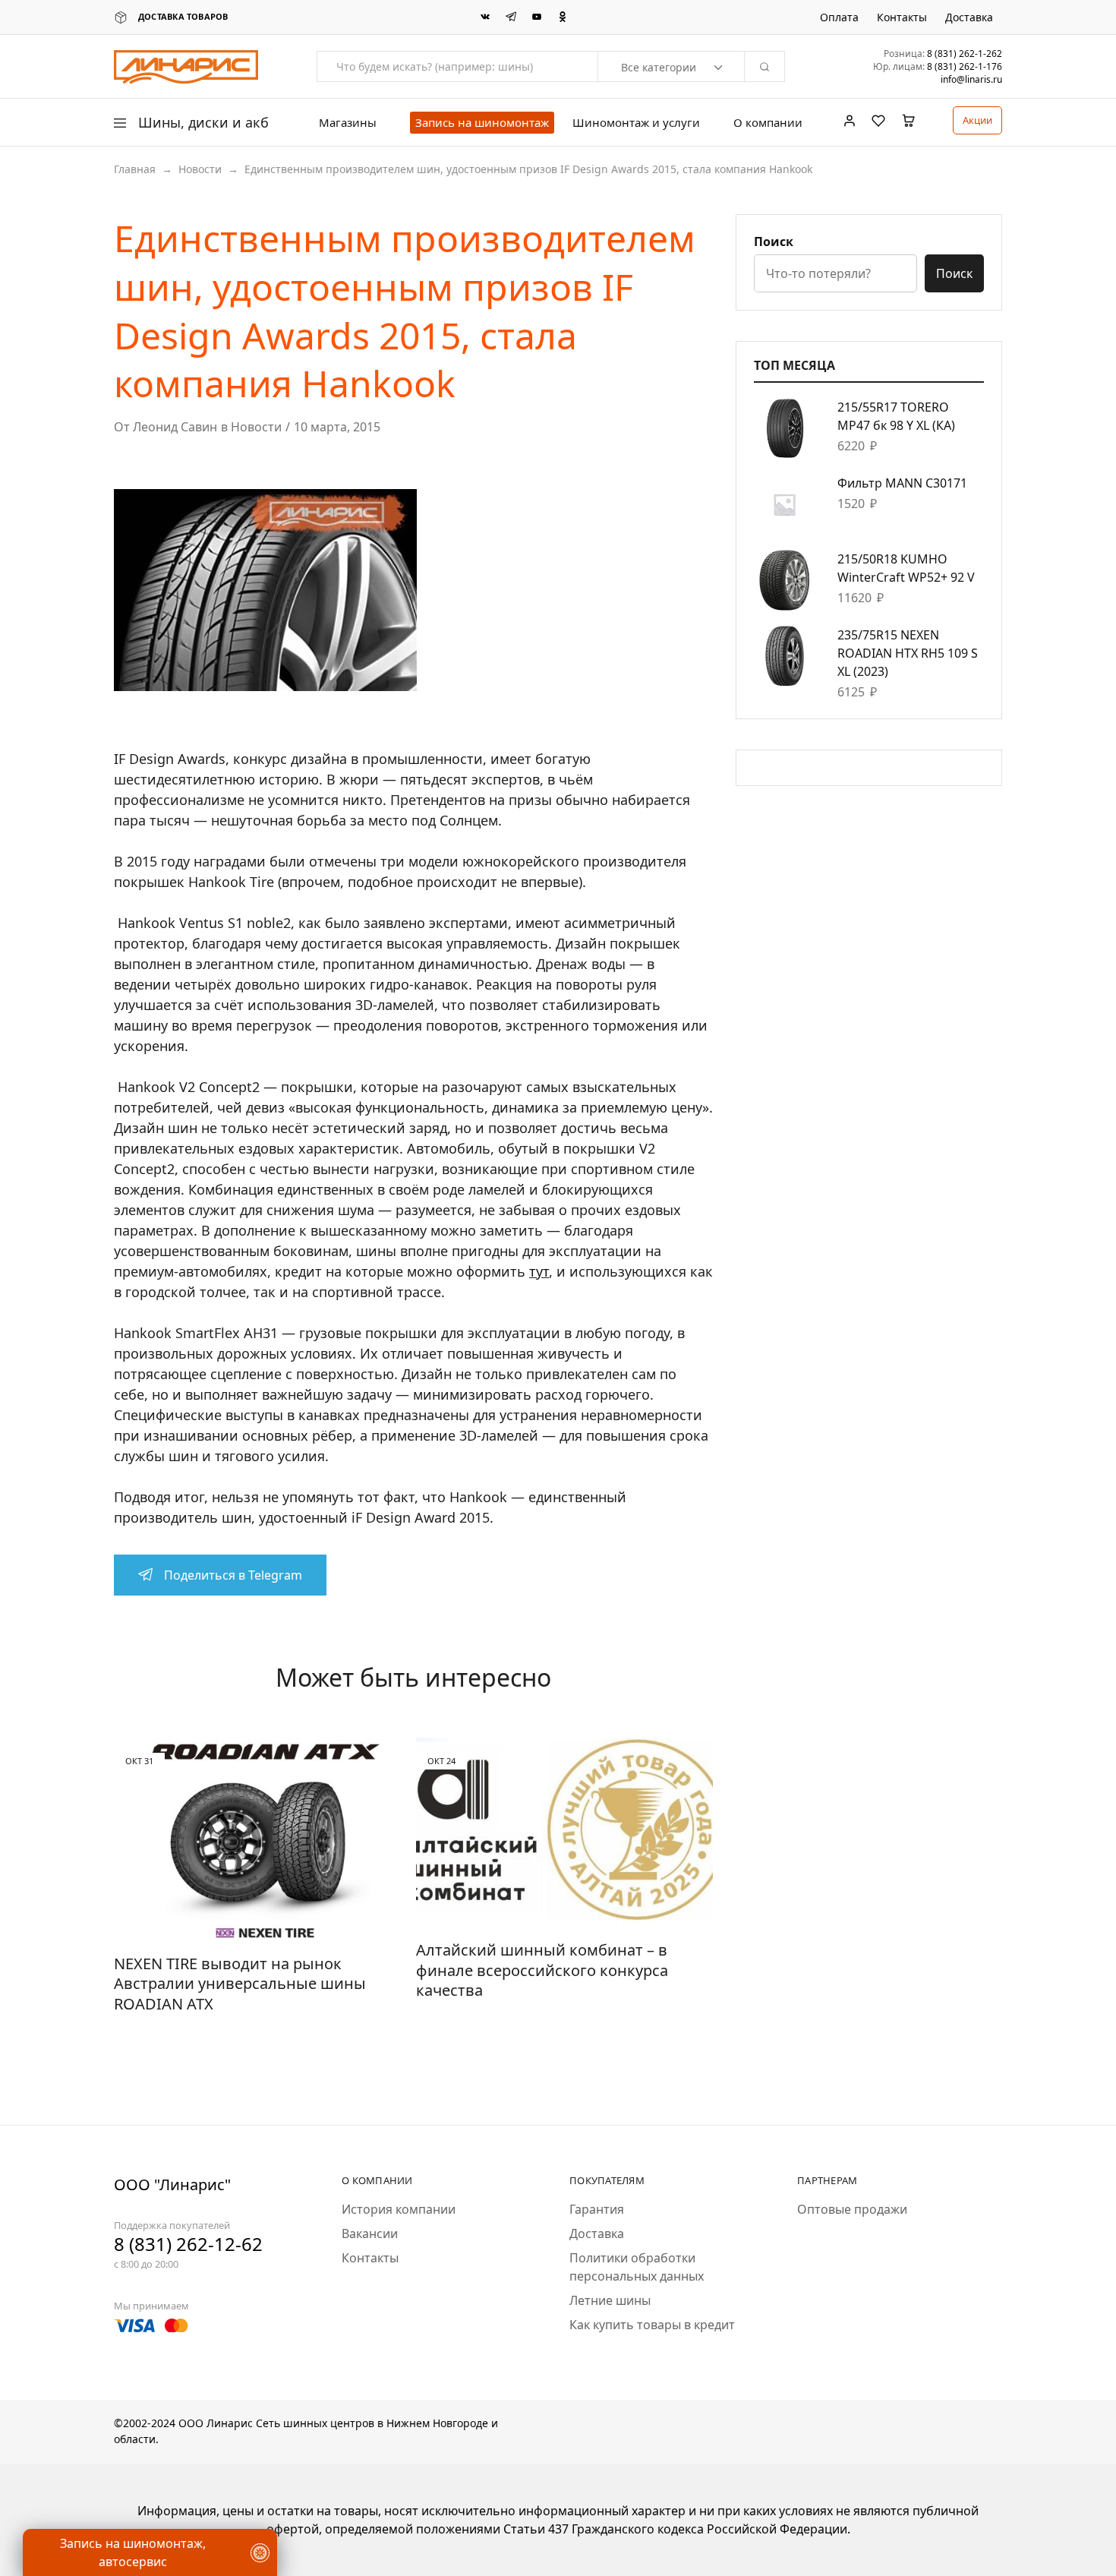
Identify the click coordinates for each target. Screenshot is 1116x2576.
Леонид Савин (175, 427)
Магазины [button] (348, 123)
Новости (200, 169)
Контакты (902, 17)
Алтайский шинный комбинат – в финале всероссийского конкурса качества (542, 1970)
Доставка (969, 17)
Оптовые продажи (852, 2209)
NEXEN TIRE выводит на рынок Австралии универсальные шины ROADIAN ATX (240, 1984)
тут (539, 1271)
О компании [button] (768, 123)
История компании (399, 2209)
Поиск (774, 241)
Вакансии (370, 2233)
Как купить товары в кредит (652, 2325)
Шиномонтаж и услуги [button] (636, 123)
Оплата (839, 17)
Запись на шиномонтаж (482, 122)
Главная (135, 169)
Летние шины (610, 2300)
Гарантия (597, 2209)
